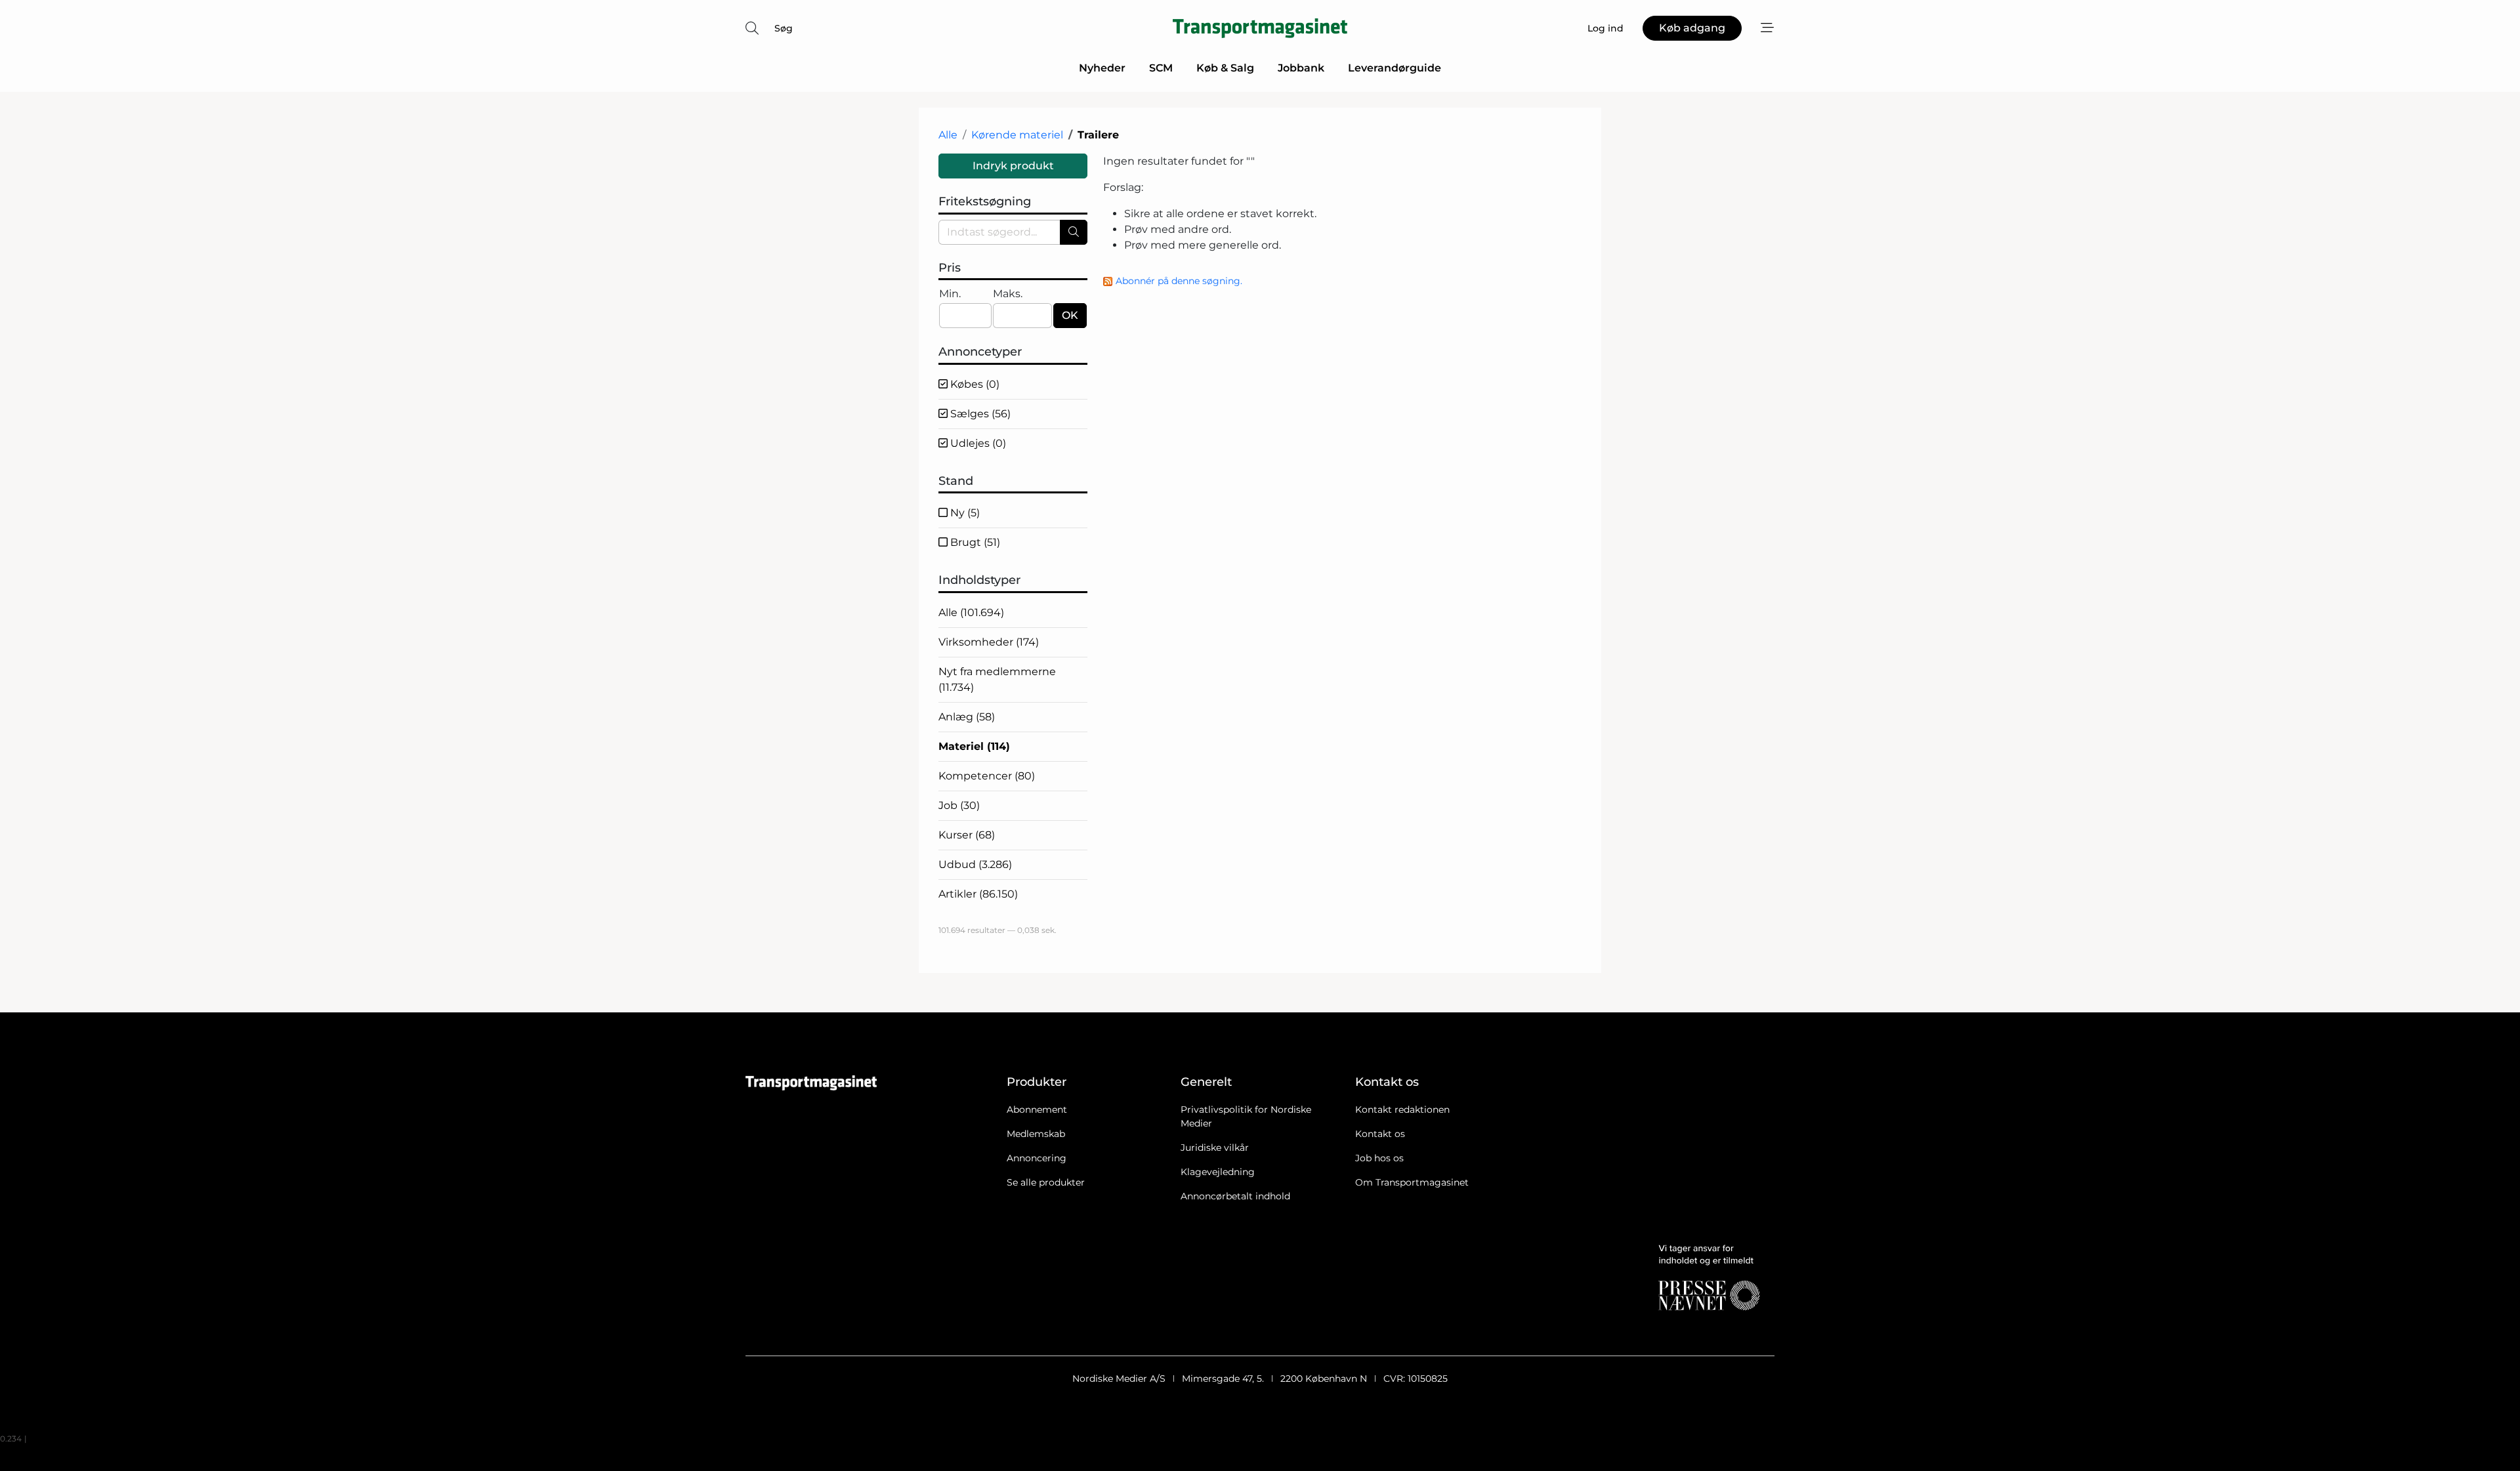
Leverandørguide (1395, 68)
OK (1070, 315)
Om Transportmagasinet (1412, 1182)
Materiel (974, 746)
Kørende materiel (1017, 135)
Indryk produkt (1013, 166)
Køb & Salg (1225, 68)
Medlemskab (1036, 1134)
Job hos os (1379, 1158)
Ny (964, 513)
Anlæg (967, 717)
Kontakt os (1380, 1134)
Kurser (967, 835)
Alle (948, 135)
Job (959, 805)
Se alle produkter (1046, 1182)
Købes (974, 384)
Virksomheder (989, 642)
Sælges (979, 414)
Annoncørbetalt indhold (1235, 1196)
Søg (784, 28)
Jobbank (1301, 68)
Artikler (978, 894)
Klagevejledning (1218, 1172)
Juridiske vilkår (1215, 1148)
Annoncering (1037, 1158)
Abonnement (1037, 1109)
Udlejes (977, 443)
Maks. (1008, 294)
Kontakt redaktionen (1402, 1109)
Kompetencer (987, 776)
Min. (950, 294)
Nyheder (1102, 68)
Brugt (974, 542)
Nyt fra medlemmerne (997, 679)
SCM (1161, 68)
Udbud (975, 864)
